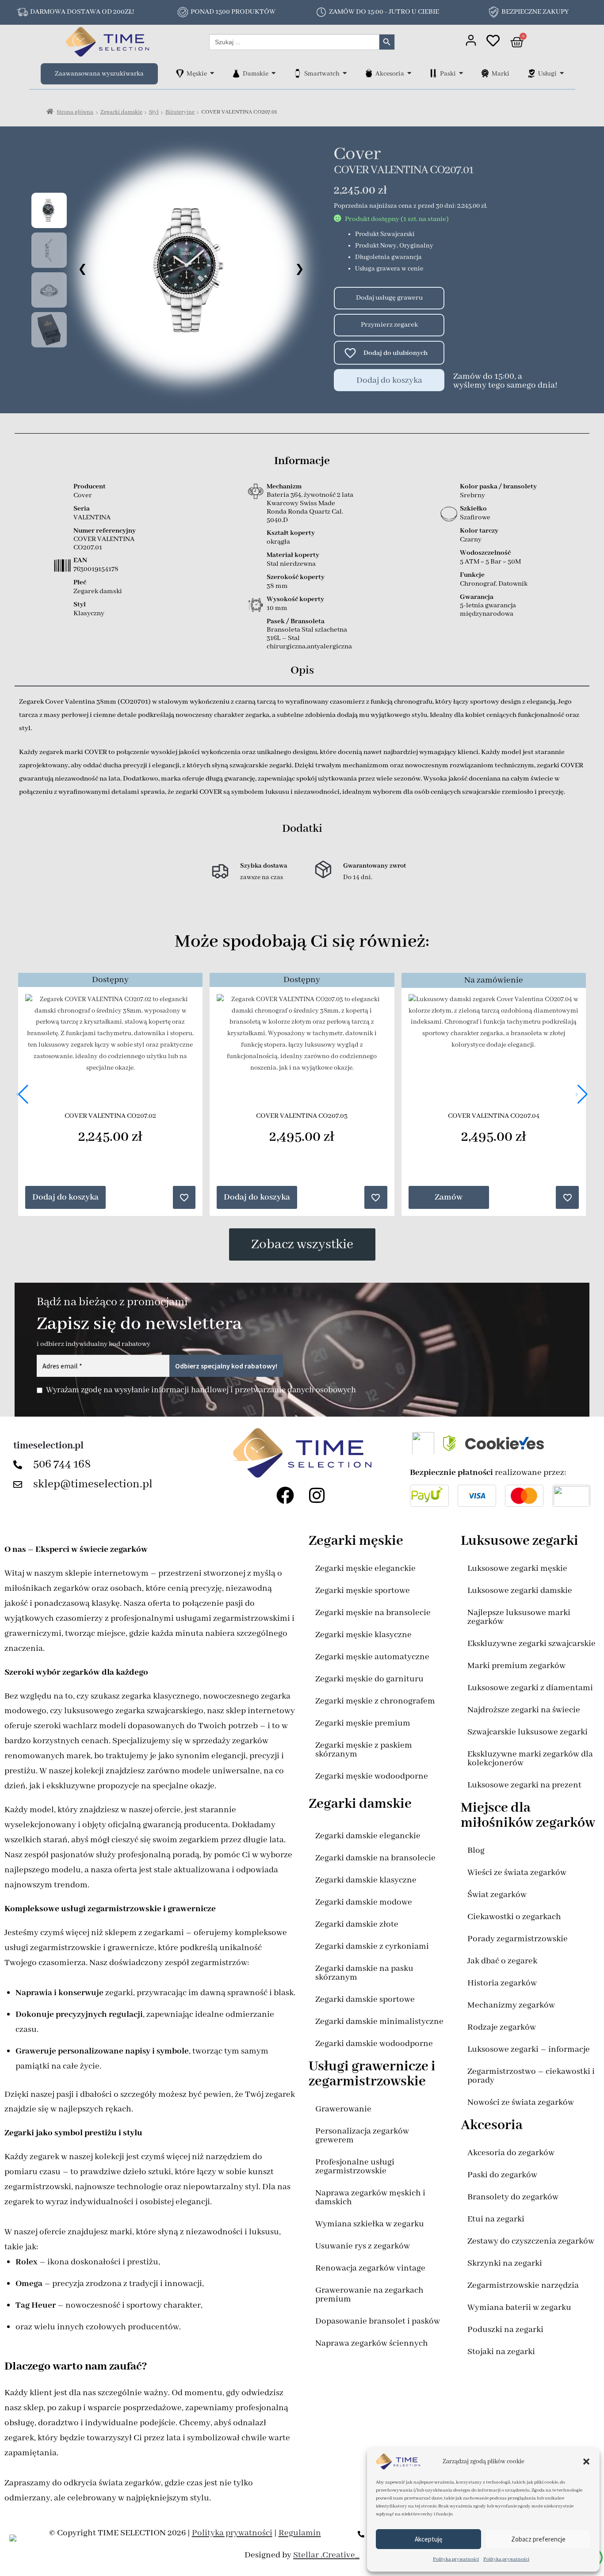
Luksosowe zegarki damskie (520, 1591)
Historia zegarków (502, 1983)
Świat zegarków (497, 1895)
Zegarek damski (98, 591)
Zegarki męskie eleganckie (365, 1568)
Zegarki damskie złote (357, 1924)
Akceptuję (428, 2539)
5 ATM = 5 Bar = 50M (490, 562)
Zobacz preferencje (538, 2539)
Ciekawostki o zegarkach (514, 1917)
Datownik (513, 584)
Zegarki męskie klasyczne (363, 1635)
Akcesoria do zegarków (511, 2153)
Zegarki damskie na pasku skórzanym (364, 1973)
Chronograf (478, 584)
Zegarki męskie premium (363, 1723)
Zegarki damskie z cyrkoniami (372, 1946)
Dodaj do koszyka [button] (65, 1197)
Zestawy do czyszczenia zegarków (531, 2241)
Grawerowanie (343, 2109)
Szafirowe (475, 518)
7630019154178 (96, 569)
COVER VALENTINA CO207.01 (104, 543)
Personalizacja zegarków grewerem (362, 2136)
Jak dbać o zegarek (502, 1961)
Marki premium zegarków (516, 1666)
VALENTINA (92, 518)
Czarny (471, 540)
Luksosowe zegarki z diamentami (530, 1688)
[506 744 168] (20, 1465)
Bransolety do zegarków (513, 2197)
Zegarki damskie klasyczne (366, 1880)
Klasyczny (89, 614)
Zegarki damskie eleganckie (368, 1836)
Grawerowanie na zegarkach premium (369, 2295)
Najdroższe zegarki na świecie (524, 1710)
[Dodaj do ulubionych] (346, 353)
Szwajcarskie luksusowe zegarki (528, 1732)
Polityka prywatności (456, 2559)
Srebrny (472, 495)
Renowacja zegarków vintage (370, 2268)
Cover (357, 154)
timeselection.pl (48, 1446)
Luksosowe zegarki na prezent (524, 1785)
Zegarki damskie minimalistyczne (379, 2022)
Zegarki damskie (121, 112)
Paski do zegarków (502, 2175)
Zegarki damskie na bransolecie (375, 1858)
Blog (476, 1850)
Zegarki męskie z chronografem (375, 1701)
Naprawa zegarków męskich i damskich (370, 2197)
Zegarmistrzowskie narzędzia (523, 2285)
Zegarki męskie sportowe (363, 1591)
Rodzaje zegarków (502, 2027)
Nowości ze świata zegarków (521, 2102)
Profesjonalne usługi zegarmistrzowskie (355, 2166)
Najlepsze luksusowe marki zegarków (519, 1617)
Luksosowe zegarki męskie (517, 1568)
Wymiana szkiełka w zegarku (370, 2224)
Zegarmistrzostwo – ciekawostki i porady (531, 2076)
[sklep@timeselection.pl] (20, 1485)
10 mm (277, 608)
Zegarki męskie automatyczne (372, 1657)
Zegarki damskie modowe (364, 1902)
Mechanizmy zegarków (511, 2005)
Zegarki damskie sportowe (365, 1999)
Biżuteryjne (180, 112)
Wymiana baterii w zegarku (519, 2307)
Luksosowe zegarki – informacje (529, 2049)
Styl (154, 112)
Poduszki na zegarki (505, 2330)
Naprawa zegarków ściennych (372, 2343)
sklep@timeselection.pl (93, 1484)
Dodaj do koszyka (389, 380)
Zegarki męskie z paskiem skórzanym (364, 1750)
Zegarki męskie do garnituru (369, 1679)
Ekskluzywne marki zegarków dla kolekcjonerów (530, 1759)
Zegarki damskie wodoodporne (374, 2044)
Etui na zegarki (496, 2219)
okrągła (278, 542)
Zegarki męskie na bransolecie (373, 1613)
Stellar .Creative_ (326, 2555)
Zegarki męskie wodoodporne (372, 1776)
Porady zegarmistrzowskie (518, 1939)
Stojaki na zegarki (501, 2352)
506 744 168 (62, 1464)
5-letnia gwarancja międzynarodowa (488, 610)
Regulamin (300, 2533)
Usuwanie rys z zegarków (363, 2246)
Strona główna (75, 112)
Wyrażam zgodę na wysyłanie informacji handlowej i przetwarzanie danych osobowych (201, 1390)
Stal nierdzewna (291, 564)
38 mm (277, 586)
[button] (586, 2462)
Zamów (449, 1197)
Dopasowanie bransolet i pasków (378, 2321)
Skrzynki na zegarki (505, 2263)
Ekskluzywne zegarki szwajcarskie (531, 1644)
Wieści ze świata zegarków (517, 1873)
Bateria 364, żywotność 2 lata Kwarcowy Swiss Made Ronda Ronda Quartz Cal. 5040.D (310, 508)
